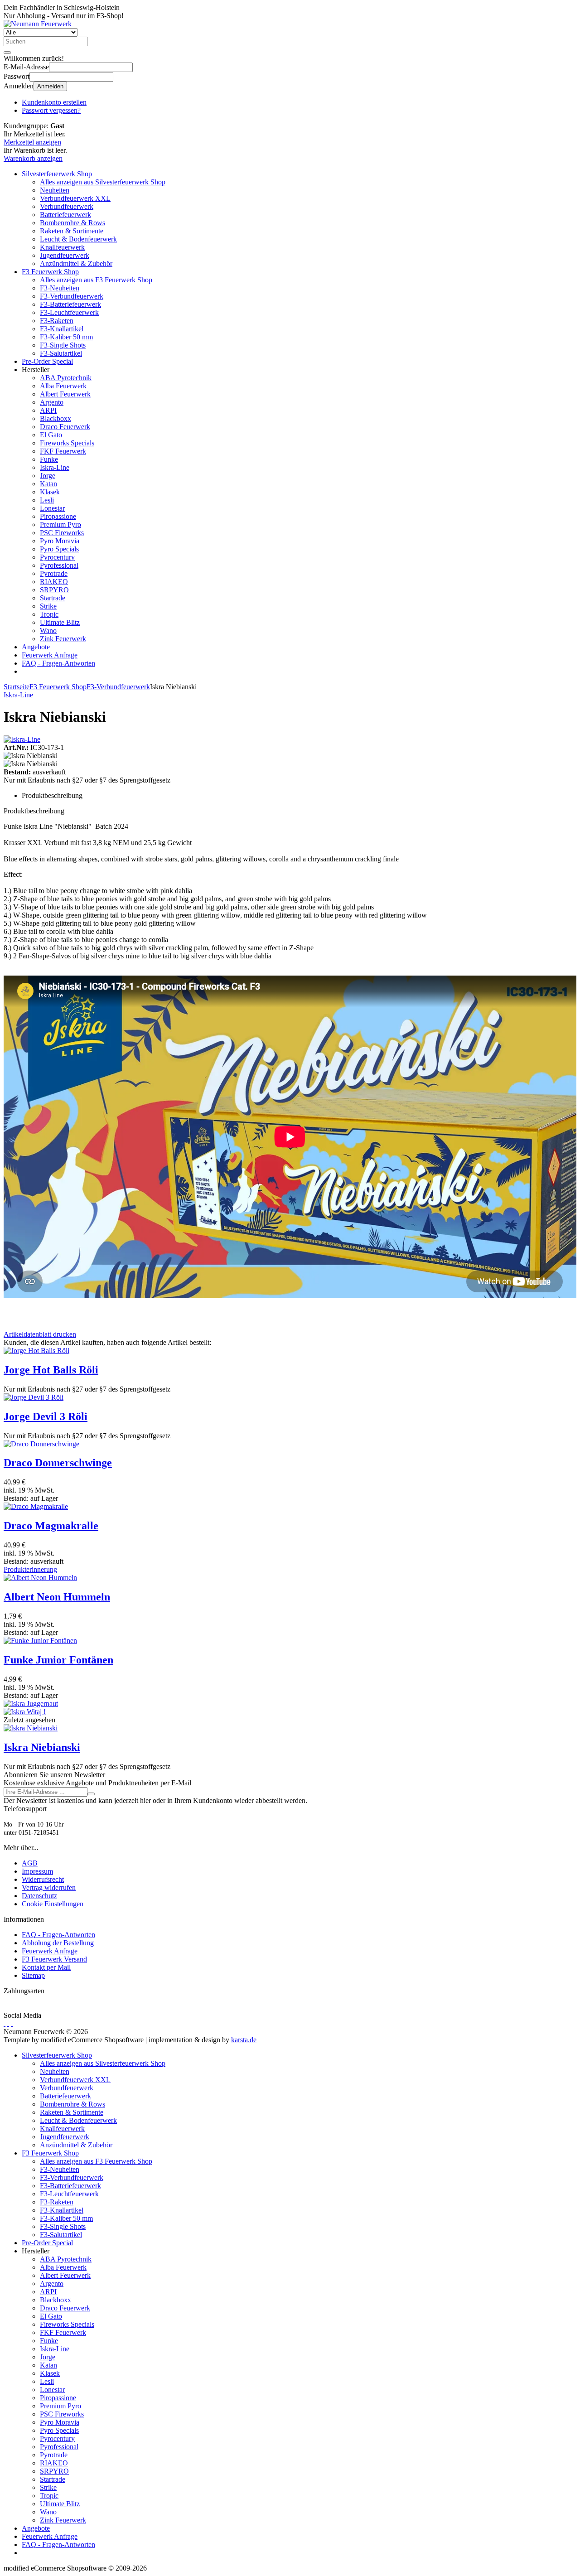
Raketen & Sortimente (72, 231)
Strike (48, 606)
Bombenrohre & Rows (72, 223)
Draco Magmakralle (51, 1526)
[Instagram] (12, 2023)
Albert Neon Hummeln (57, 1597)
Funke (49, 459)
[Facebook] (5, 2023)
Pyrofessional (59, 565)
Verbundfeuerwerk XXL (75, 198)
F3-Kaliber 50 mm (66, 337)
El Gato (51, 435)
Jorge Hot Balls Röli (51, 1370)
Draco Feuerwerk (65, 427)
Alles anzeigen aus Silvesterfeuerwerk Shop (103, 182)
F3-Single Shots (63, 345)
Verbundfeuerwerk (67, 206)
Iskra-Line (55, 467)
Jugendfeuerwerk (65, 255)
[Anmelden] (91, 1794)
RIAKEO (54, 582)
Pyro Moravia (60, 541)
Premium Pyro (60, 524)
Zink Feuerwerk (63, 639)
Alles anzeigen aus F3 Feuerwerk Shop (96, 280)
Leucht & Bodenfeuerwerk (78, 239)
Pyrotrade (54, 573)
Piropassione (58, 516)
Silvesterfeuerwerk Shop (57, 174)
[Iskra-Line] (22, 739)
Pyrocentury (57, 557)
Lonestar (52, 508)
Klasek (50, 492)
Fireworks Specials (67, 443)
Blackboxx (56, 418)
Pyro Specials (59, 549)
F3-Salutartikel (61, 353)
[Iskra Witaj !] (25, 1712)
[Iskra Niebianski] (31, 1728)
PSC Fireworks (62, 533)
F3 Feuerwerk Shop (50, 272)
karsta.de (244, 2040)
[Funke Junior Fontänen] (40, 1641)
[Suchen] (7, 53)
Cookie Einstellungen (53, 1904)
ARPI (48, 410)
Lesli (47, 500)
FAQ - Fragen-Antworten (58, 663)
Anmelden (50, 86)
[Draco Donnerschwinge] (41, 1444)
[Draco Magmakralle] (36, 1506)
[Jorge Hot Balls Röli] (36, 1351)
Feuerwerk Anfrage (50, 655)
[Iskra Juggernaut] (31, 1704)
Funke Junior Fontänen (58, 1660)
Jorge (48, 476)
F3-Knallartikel (62, 329)
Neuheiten (55, 190)
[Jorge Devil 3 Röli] (34, 1397)
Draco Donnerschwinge (58, 1463)
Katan (48, 484)
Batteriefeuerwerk (65, 215)
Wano (48, 631)
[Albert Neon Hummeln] (40, 1578)
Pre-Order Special (47, 361)
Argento (52, 402)
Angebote (36, 647)
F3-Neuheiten (60, 288)
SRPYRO (54, 590)
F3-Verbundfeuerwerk (72, 296)
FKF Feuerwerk (63, 451)
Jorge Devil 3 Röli (46, 1416)
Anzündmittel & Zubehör (76, 263)
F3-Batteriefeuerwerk (70, 304)
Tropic (49, 614)
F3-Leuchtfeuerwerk (69, 312)
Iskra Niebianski (42, 1747)
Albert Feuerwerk (65, 394)
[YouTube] (8, 2023)
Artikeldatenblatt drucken (40, 1334)
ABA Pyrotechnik (66, 378)
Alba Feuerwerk (63, 386)
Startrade (53, 598)
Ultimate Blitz (60, 622)
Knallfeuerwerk (62, 247)
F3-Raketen (57, 321)
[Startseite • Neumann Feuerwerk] (38, 24)
